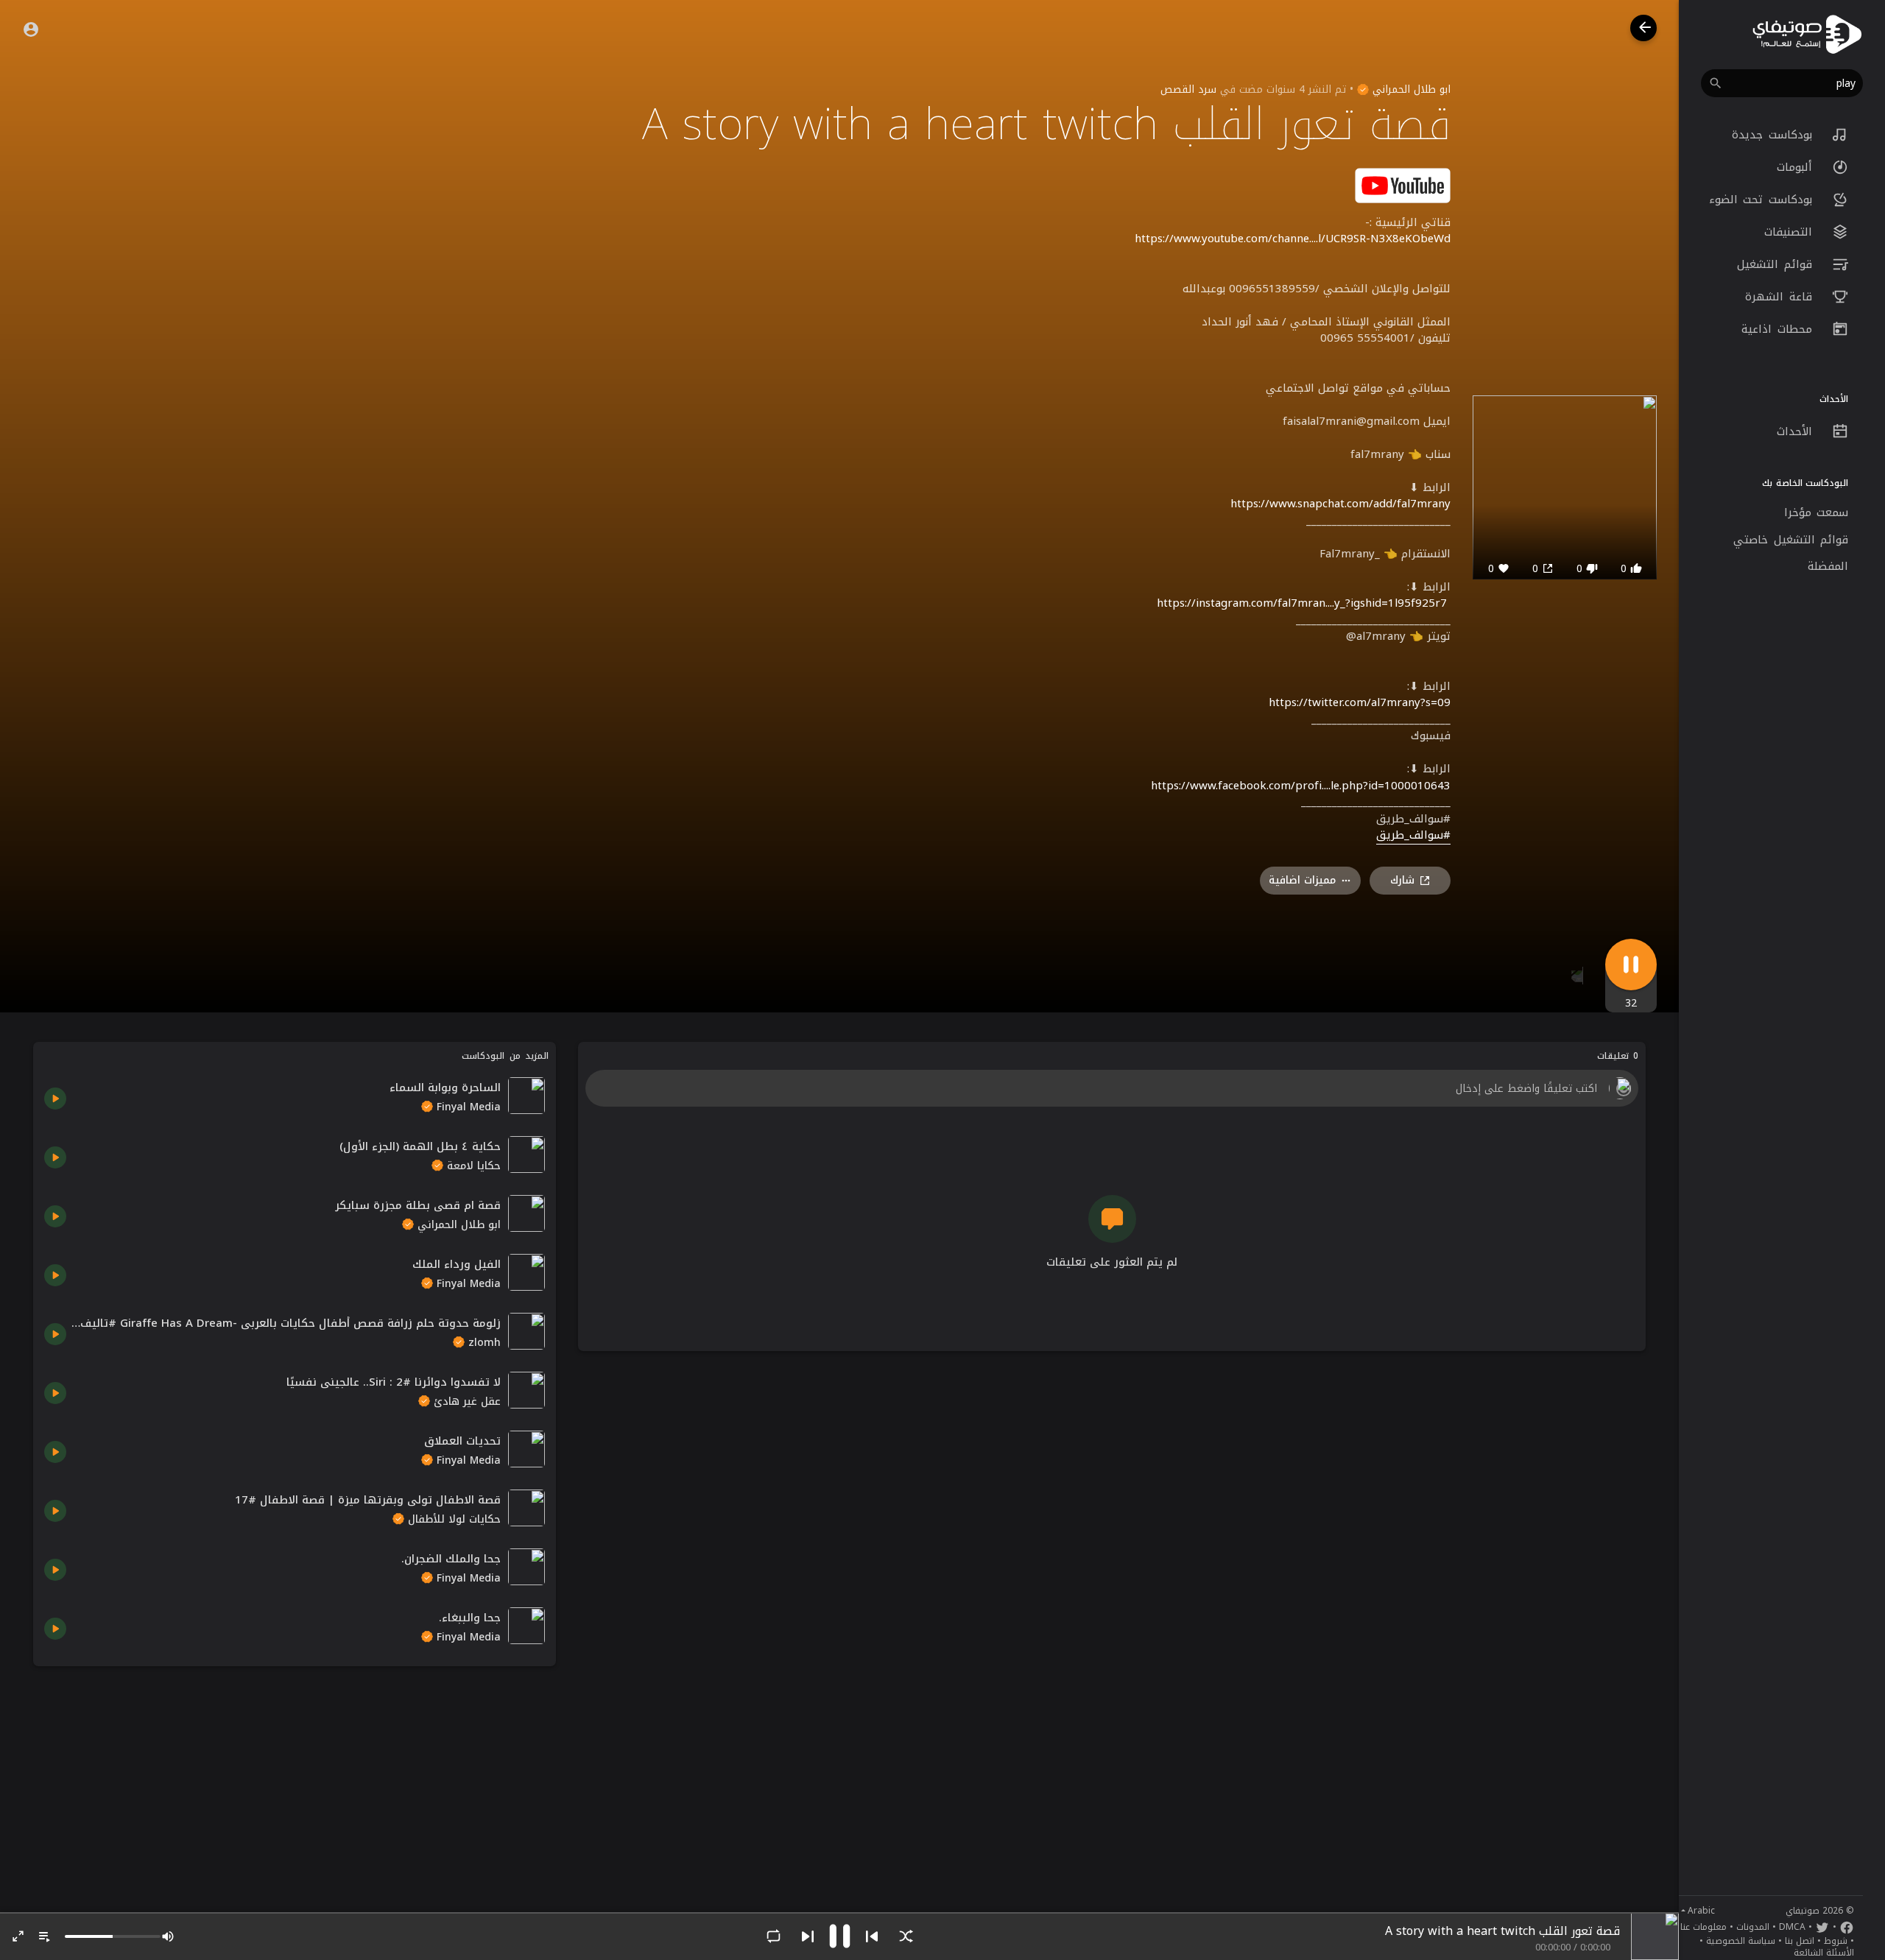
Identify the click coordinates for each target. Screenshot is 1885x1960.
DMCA (1792, 1927)
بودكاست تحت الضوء (1764, 200)
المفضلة (1828, 566)
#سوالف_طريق (1413, 836)
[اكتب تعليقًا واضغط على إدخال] (1111, 1088)
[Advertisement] (295, 1780)
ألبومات (1797, 167)
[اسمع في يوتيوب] (1403, 184)
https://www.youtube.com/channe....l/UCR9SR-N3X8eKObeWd (1293, 239)
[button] (1782, 83)
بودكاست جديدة (1775, 135)
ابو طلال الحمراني (1410, 89)
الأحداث (1797, 431)
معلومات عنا (1703, 1927)
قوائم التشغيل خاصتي (1791, 540)
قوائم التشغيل (1777, 264)
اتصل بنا (1800, 1941)
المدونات (1753, 1927)
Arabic (1701, 1911)
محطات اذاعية (1779, 329)
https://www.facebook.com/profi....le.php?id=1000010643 (1301, 786)
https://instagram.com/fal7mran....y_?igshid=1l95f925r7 (1302, 603)
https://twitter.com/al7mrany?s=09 (1360, 702)
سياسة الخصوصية (1741, 1941)
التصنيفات (1791, 232)
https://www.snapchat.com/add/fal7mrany (1340, 504)
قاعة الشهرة (1781, 297)
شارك (1402, 880)
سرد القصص (1188, 89)
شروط (1836, 1941)
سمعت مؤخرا (1817, 512)
